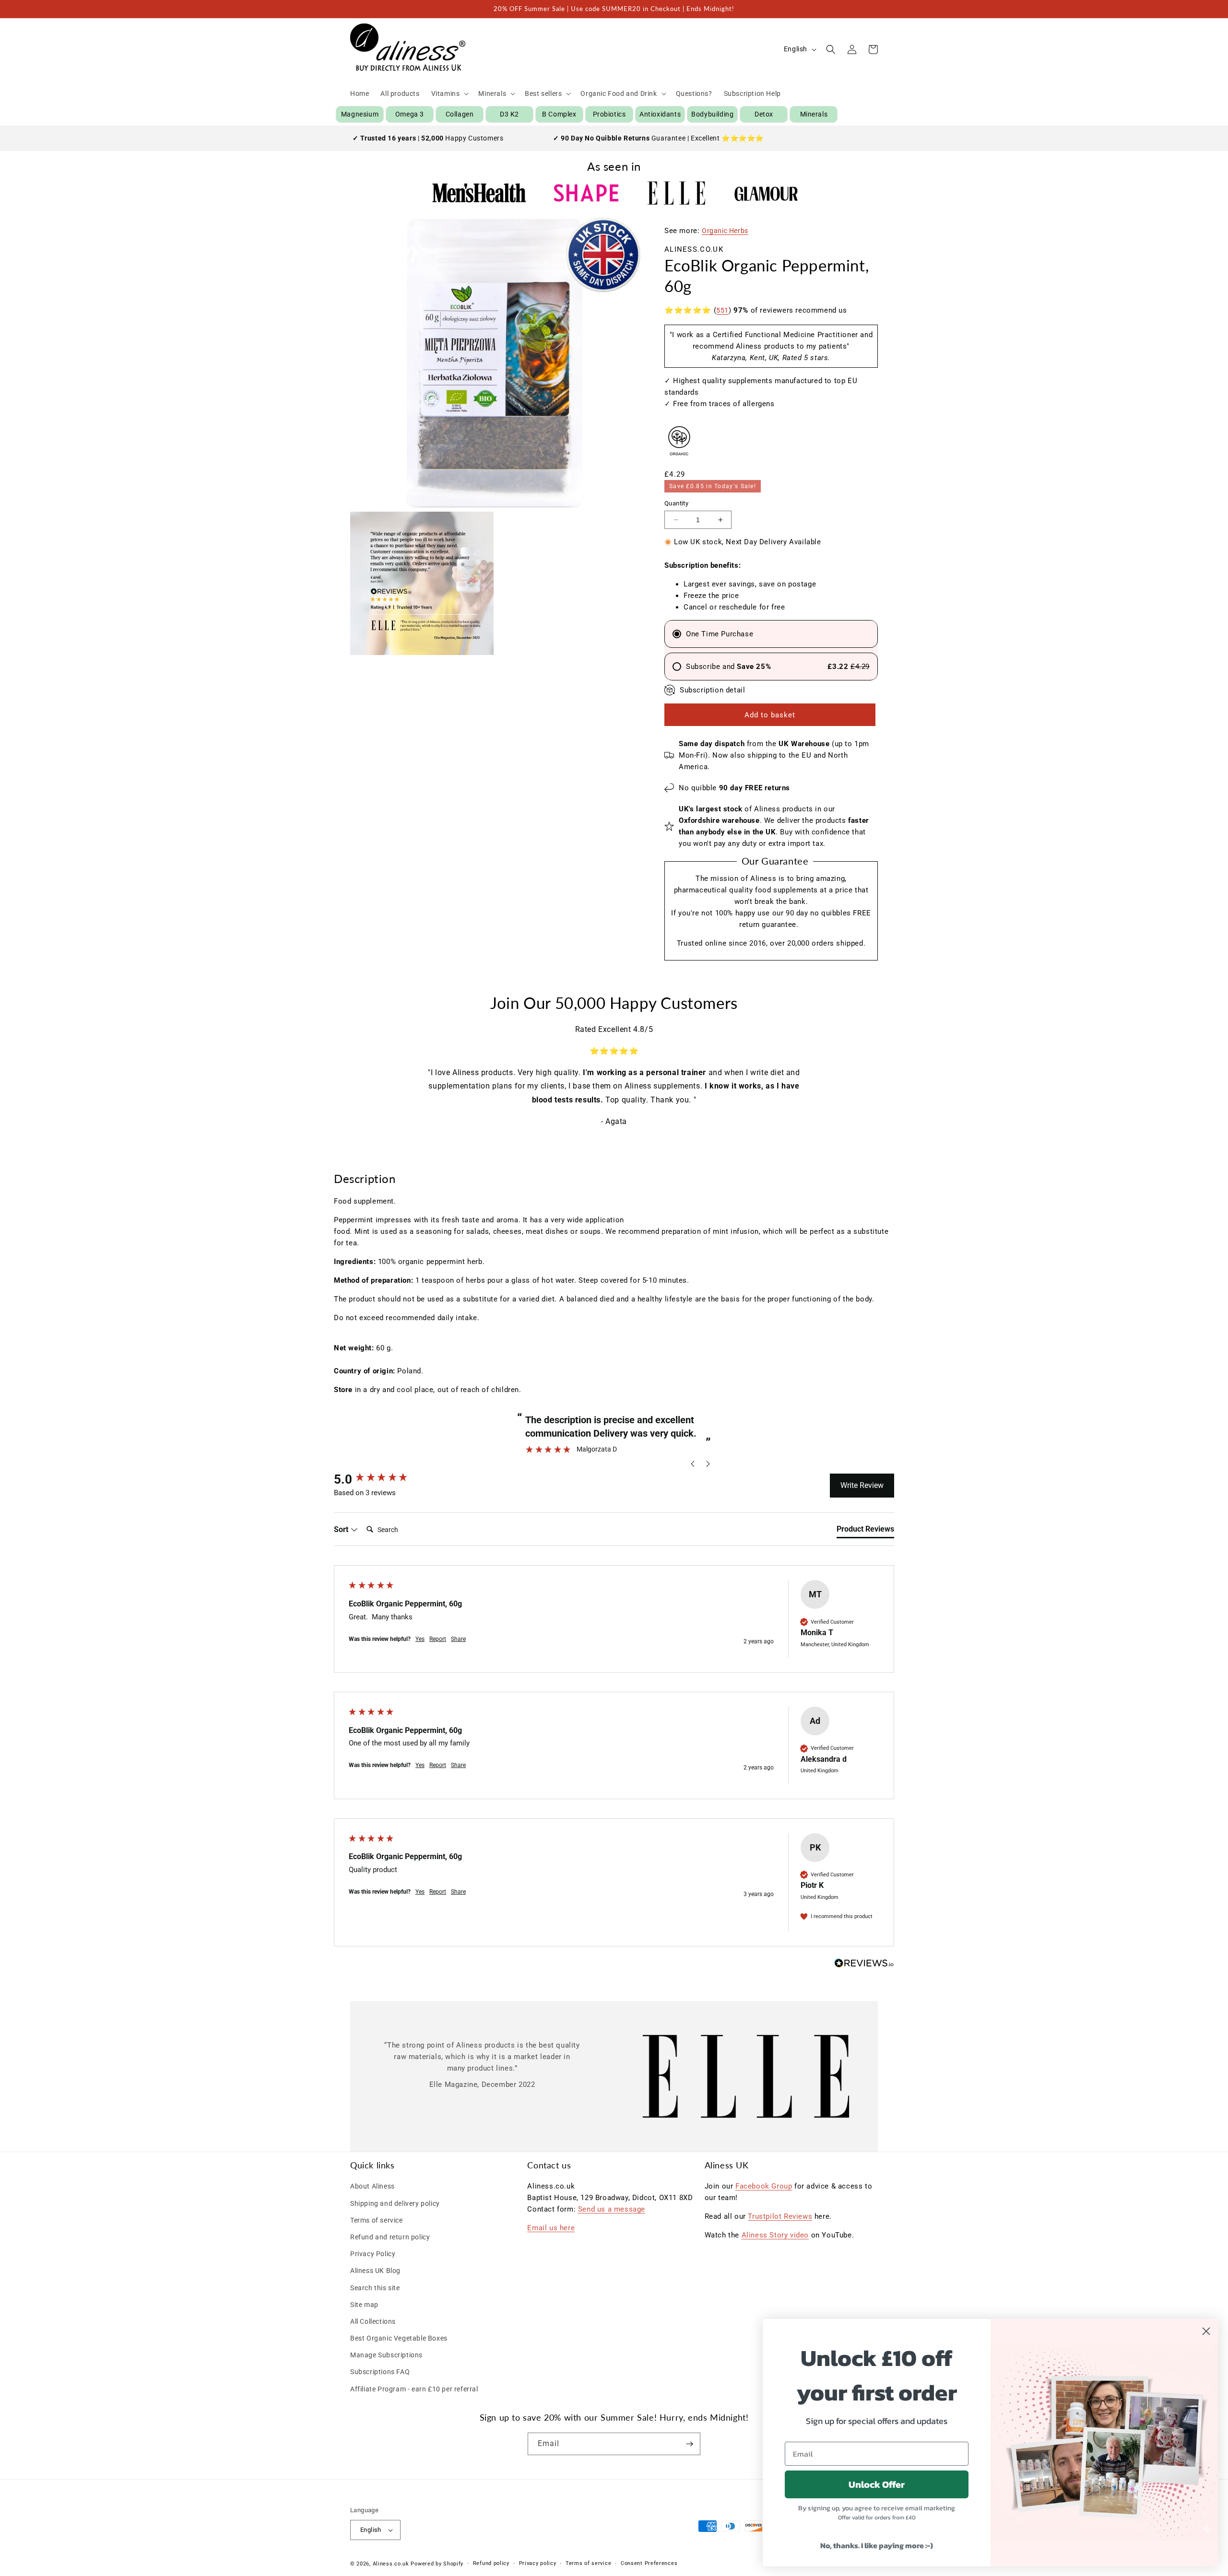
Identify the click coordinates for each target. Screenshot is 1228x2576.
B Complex (559, 114)
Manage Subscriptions (386, 2355)
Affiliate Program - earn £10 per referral (414, 2389)
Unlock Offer (877, 2484)
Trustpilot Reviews (780, 2216)
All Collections (373, 2321)
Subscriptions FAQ (380, 2372)
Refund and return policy (390, 2237)
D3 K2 (509, 114)
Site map (364, 2305)
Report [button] (438, 1639)
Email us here (551, 2228)
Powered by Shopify (437, 2564)
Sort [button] (342, 1529)
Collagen (460, 114)
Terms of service (377, 2220)
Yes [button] (420, 1639)
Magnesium (360, 114)
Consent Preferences (649, 2563)
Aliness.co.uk (391, 2564)
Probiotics (609, 114)
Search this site (375, 2288)
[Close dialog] (1206, 2331)
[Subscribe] (689, 2444)
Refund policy (491, 2563)
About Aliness (372, 2186)
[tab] (865, 1531)
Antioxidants (660, 114)
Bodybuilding (712, 114)
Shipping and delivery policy (395, 2203)
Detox (764, 114)
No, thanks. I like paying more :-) (877, 2545)
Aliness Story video (775, 2235)
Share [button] (458, 1639)
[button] (449, 94)
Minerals (814, 114)
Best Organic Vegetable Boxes (399, 2338)
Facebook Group (764, 2186)
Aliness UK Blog (375, 2271)
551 (722, 310)
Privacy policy (538, 2563)
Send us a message (612, 2209)
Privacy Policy (373, 2254)
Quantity (676, 503)
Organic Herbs (725, 231)
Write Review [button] (862, 1485)
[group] (384, 1479)
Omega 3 (410, 114)
